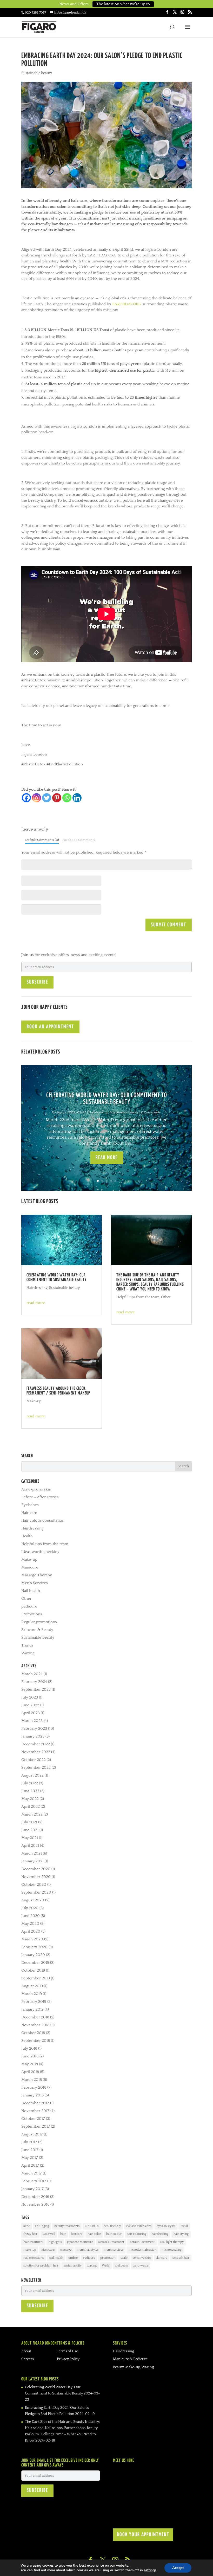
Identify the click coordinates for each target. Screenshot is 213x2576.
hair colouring (137, 2234)
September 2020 (36, 1892)
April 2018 (30, 2072)
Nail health (31, 1591)
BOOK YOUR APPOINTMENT (143, 2535)
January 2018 (32, 2095)
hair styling (181, 2234)
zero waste (141, 2266)
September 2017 (36, 2126)
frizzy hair (30, 2234)
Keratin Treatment (142, 2242)
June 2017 (30, 2150)
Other (166, 1297)
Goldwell (49, 2234)
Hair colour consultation (43, 1521)
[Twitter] (47, 798)
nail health (56, 2258)
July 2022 (30, 1783)
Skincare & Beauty (37, 1630)
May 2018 (30, 2064)
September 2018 (36, 2041)
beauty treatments (67, 2226)
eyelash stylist (166, 2226)
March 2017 (32, 2173)
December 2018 (35, 2017)
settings (150, 2570)
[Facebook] (26, 798)
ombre (73, 2258)
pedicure (29, 1606)
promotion (108, 2258)
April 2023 (31, 1713)
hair (63, 2234)
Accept (178, 2568)
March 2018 (32, 2080)
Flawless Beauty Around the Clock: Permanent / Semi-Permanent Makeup (58, 1391)
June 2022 (30, 1791)
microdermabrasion (142, 2250)
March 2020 (32, 1939)
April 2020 (31, 1931)
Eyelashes (30, 1505)
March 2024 (32, 1674)
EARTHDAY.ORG (127, 304)
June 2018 (30, 2056)
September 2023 (36, 1690)
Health (27, 1536)
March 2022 (32, 1814)
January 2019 (32, 2009)
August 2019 (32, 1986)
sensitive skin (142, 2258)
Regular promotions (39, 1622)
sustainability (73, 2266)
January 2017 (32, 2189)
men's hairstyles (88, 2250)
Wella (106, 2266)
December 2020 (36, 1869)
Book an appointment (50, 1027)
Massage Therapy (37, 1575)
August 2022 (32, 1775)
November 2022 (36, 1752)
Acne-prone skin (36, 1489)
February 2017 (34, 2181)
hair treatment (33, 2242)
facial (184, 2226)
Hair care (29, 1513)
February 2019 (34, 2002)
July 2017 (29, 2142)
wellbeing (121, 2266)
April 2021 (30, 1846)
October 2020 (34, 1885)
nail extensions (34, 2258)
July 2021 (29, 1822)
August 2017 (32, 2134)
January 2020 (33, 1955)
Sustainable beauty (37, 73)
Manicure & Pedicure (130, 2359)
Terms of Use (67, 2351)
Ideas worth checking (40, 1552)
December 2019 (35, 1963)
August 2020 (33, 1900)
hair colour (114, 2234)
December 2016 (35, 2197)
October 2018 (33, 2033)
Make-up (34, 1401)
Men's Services (35, 1583)
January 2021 (32, 1861)
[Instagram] (36, 798)
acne (27, 2226)
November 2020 (36, 1877)
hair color (94, 2234)
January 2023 (33, 1736)
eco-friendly (112, 2226)
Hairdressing (98, 1112)
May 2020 (30, 1924)
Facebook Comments (79, 840)
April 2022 (31, 1807)
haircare (77, 2234)
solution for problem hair (41, 2266)
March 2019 (32, 1994)
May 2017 (30, 2158)
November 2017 (35, 2111)
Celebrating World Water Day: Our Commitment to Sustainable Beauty (57, 1278)
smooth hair (181, 2258)
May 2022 (30, 1799)
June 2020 (31, 1916)
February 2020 (34, 1947)
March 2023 (32, 1721)
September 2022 (36, 1768)
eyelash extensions (139, 2226)
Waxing (28, 1653)
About (26, 2351)
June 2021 (30, 1830)
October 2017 (33, 2119)
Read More (107, 1158)
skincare (162, 2258)
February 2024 (34, 1682)
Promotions (32, 1614)
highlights (55, 2242)
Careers (28, 2359)
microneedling (172, 2250)
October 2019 (33, 1970)
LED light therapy (172, 2242)
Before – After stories (40, 1497)
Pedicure (89, 2258)
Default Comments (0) (42, 840)
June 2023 (30, 1705)
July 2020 (30, 1908)
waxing (92, 2266)
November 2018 (35, 2025)
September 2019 (36, 1978)
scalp (124, 2258)
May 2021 (30, 1838)
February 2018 (34, 2087)
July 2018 (29, 2048)
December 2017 (35, 2103)
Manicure (30, 1567)
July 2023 (30, 1697)
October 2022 (34, 1760)
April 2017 (30, 2165)
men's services (114, 2250)
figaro (61, 1112)
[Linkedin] (77, 798)
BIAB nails (92, 2226)
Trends (27, 1645)
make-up (30, 2250)
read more (36, 1303)
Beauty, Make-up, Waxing (133, 2367)
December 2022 (36, 1744)
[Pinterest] (57, 798)
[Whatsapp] (67, 798)
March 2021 (32, 1853)
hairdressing (160, 2234)
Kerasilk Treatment (111, 2242)
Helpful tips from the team (138, 1297)
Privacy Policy (68, 2359)
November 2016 (35, 2204)
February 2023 (34, 1729)
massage (66, 2250)
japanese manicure (80, 2242)
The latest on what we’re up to (123, 4)
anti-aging (42, 2226)
